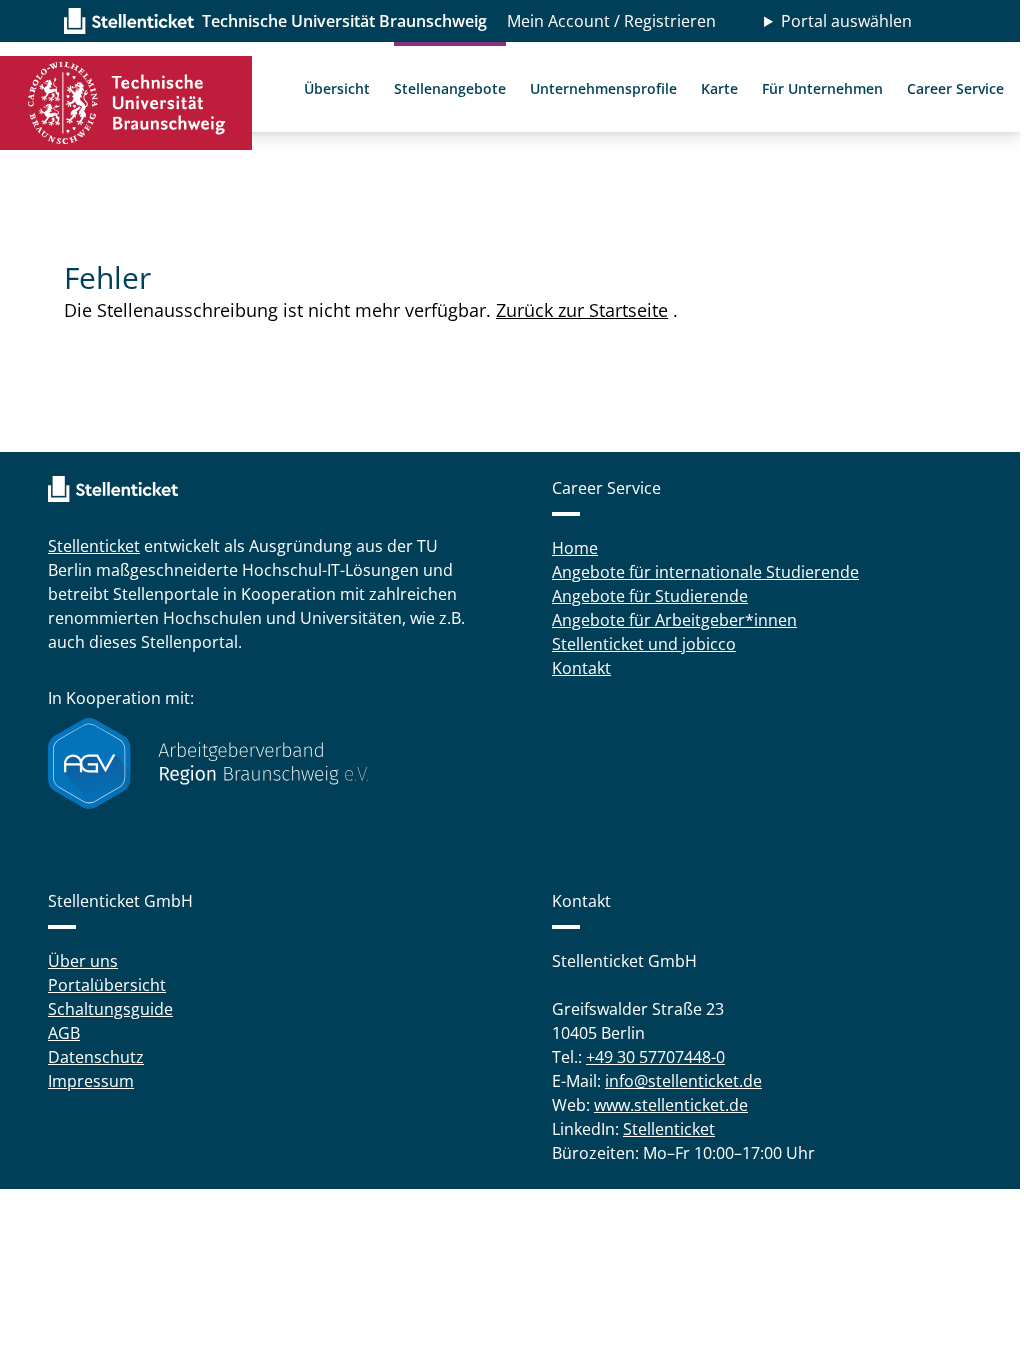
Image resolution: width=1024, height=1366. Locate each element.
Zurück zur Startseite (582, 310)
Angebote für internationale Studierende (698, 572)
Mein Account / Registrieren (611, 21)
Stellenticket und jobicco (637, 644)
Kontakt (574, 668)
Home (568, 548)
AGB (64, 1033)
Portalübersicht (107, 985)
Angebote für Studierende (643, 596)
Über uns (83, 961)
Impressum (91, 1081)
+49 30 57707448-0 (648, 1057)
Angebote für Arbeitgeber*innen (667, 620)
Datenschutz (96, 1057)
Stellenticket (94, 546)
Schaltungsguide (110, 1009)
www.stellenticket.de (664, 1105)
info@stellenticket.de (676, 1081)
